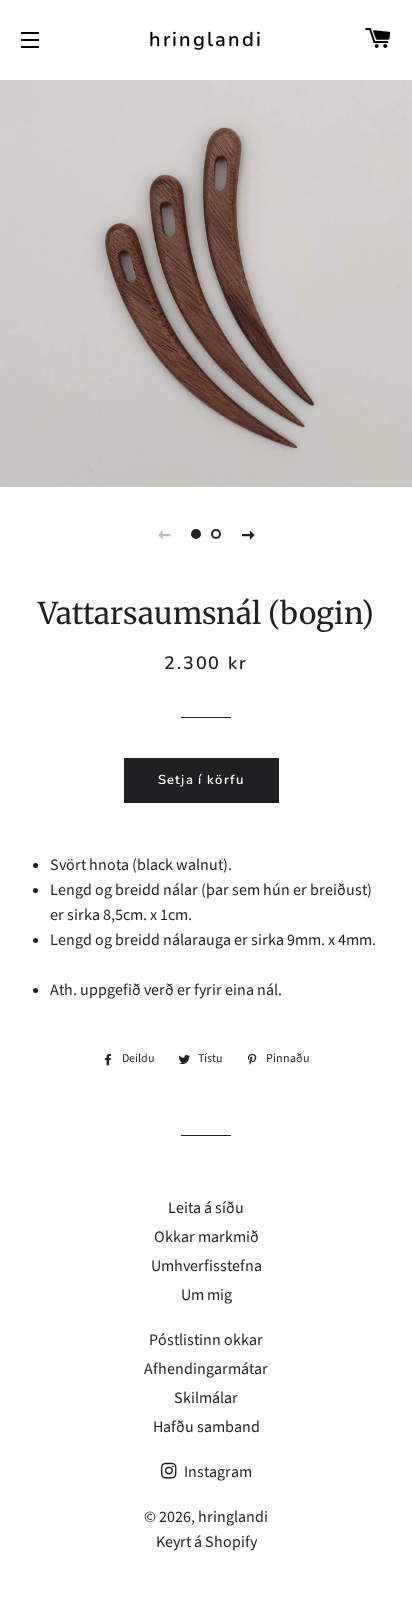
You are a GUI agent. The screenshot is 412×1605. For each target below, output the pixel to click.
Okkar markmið (206, 1237)
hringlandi (206, 39)
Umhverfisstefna (206, 1266)
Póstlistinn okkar (206, 1340)
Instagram (216, 1472)
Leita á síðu (206, 1208)
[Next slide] (248, 534)
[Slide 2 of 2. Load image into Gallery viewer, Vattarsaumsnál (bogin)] (216, 534)
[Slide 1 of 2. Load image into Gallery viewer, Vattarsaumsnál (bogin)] (196, 534)
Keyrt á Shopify (206, 1542)
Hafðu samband (206, 1427)
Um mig (206, 1295)
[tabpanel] (206, 281)
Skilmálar (206, 1398)
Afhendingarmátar (206, 1369)
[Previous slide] (164, 534)
